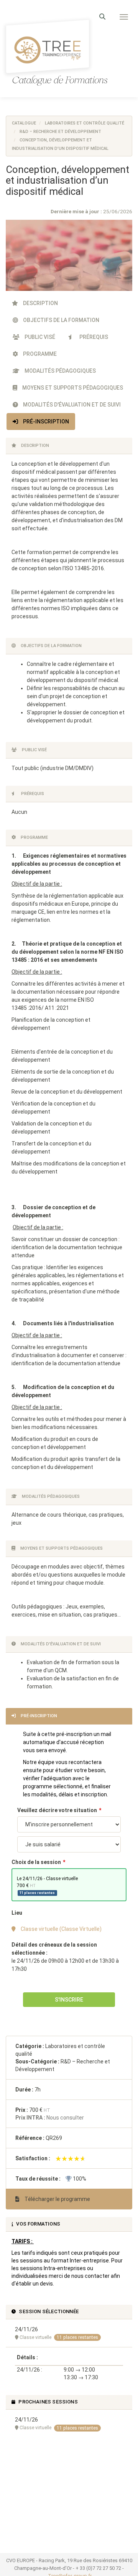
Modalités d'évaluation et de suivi (71, 405)
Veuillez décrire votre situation (57, 1810)
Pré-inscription (45, 422)
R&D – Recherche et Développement (60, 132)
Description (40, 303)
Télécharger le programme (57, 2199)
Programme (39, 354)
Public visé (39, 337)
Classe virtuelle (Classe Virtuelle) (61, 1929)
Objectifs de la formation (61, 320)
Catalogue (24, 123)
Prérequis (93, 337)
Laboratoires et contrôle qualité (85, 123)
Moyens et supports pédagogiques (72, 388)
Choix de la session (36, 1862)
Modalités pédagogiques (60, 371)
